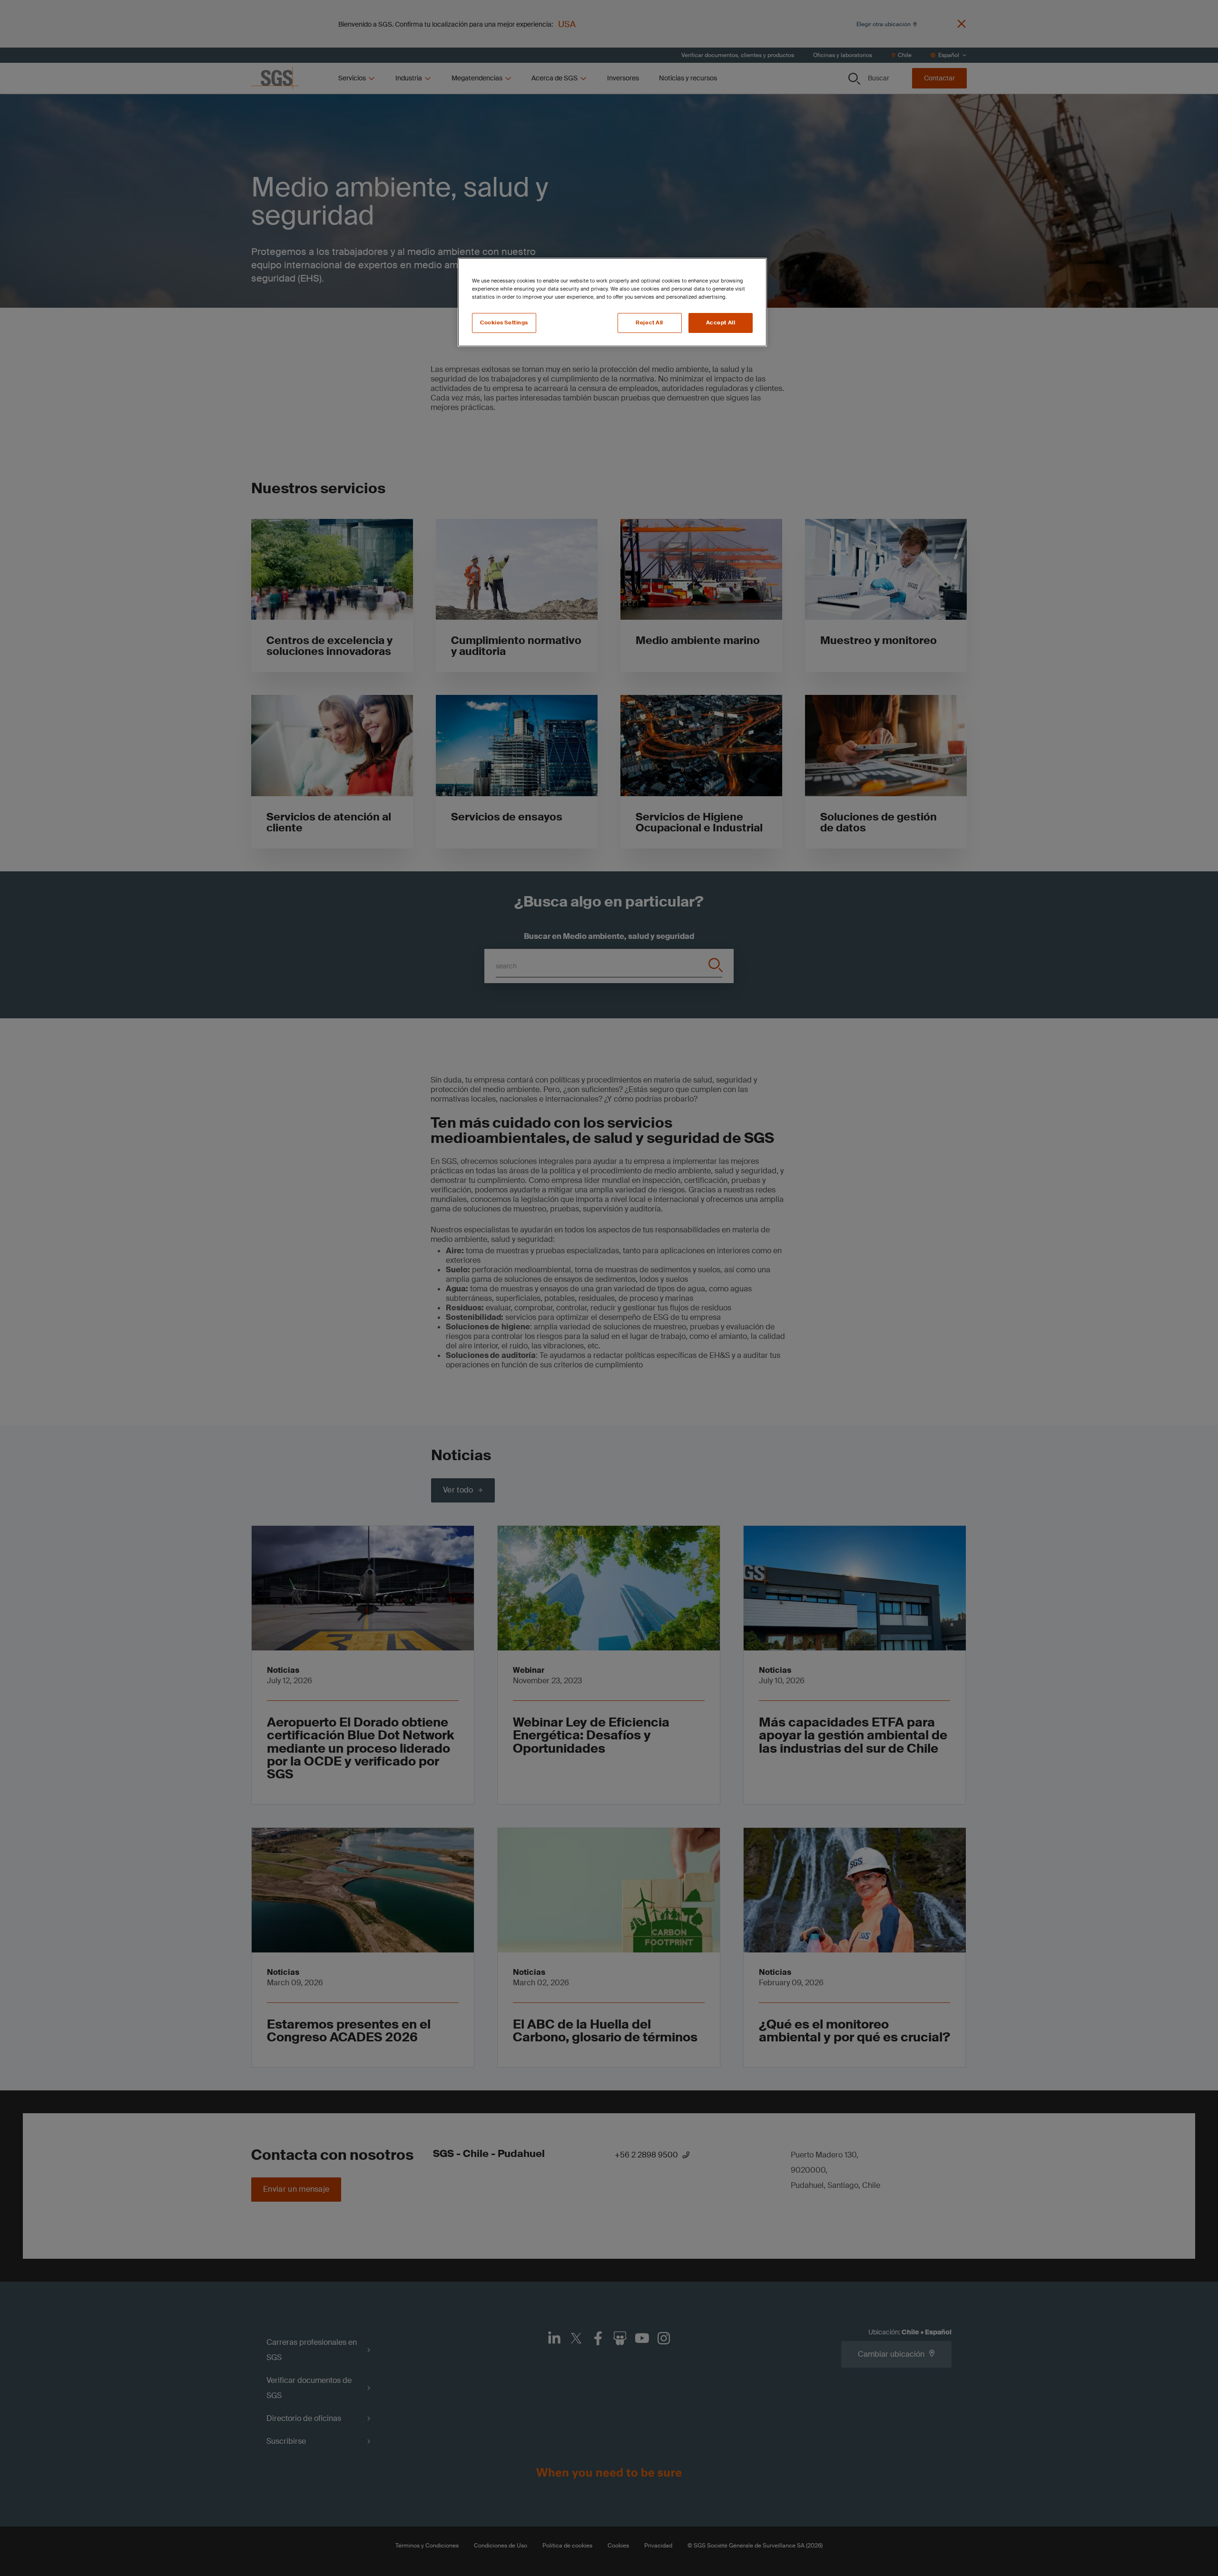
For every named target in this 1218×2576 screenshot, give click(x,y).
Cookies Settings (504, 323)
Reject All (649, 323)
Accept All (721, 323)
